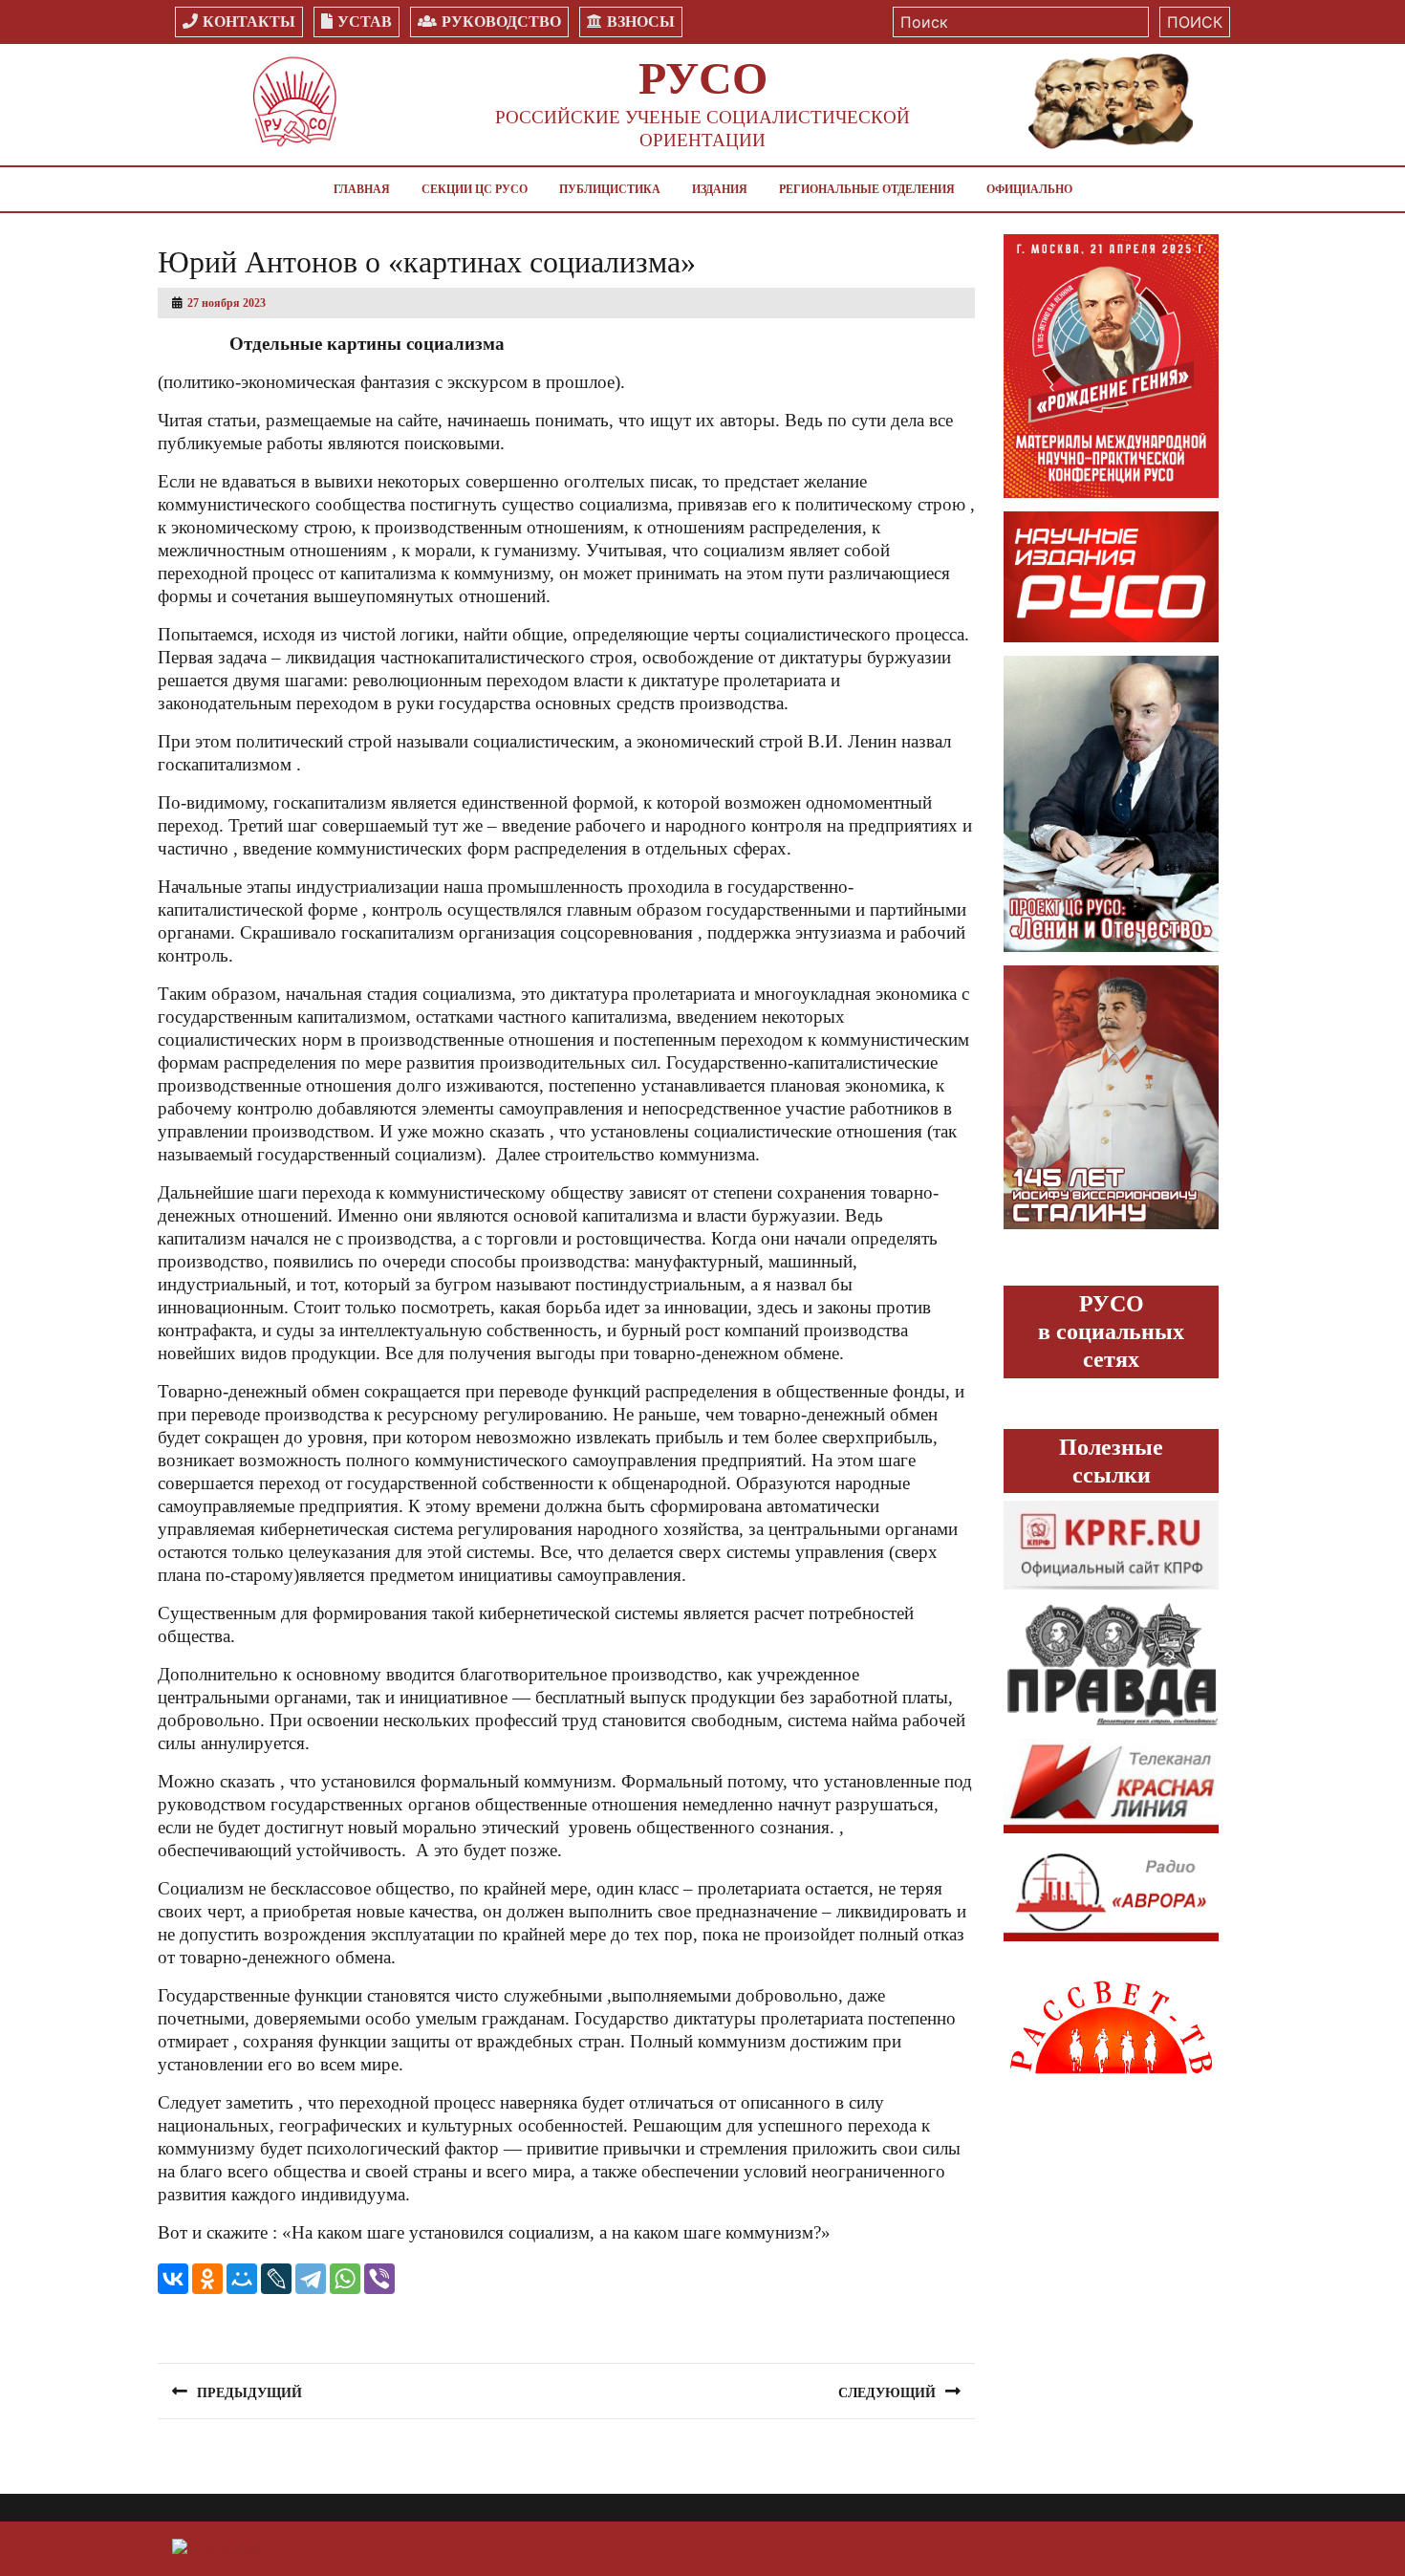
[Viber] (379, 2279)
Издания (720, 189)
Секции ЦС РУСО (475, 189)
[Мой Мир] (242, 2279)
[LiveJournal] (276, 2279)
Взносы (641, 22)
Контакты (249, 22)
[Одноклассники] (207, 2279)
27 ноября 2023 (227, 303)
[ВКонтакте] (173, 2279)
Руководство (501, 22)
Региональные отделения (867, 189)
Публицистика (610, 189)
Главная (362, 189)
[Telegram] (311, 2279)
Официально (1029, 189)
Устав (365, 22)
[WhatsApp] (345, 2279)
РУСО (703, 78)
